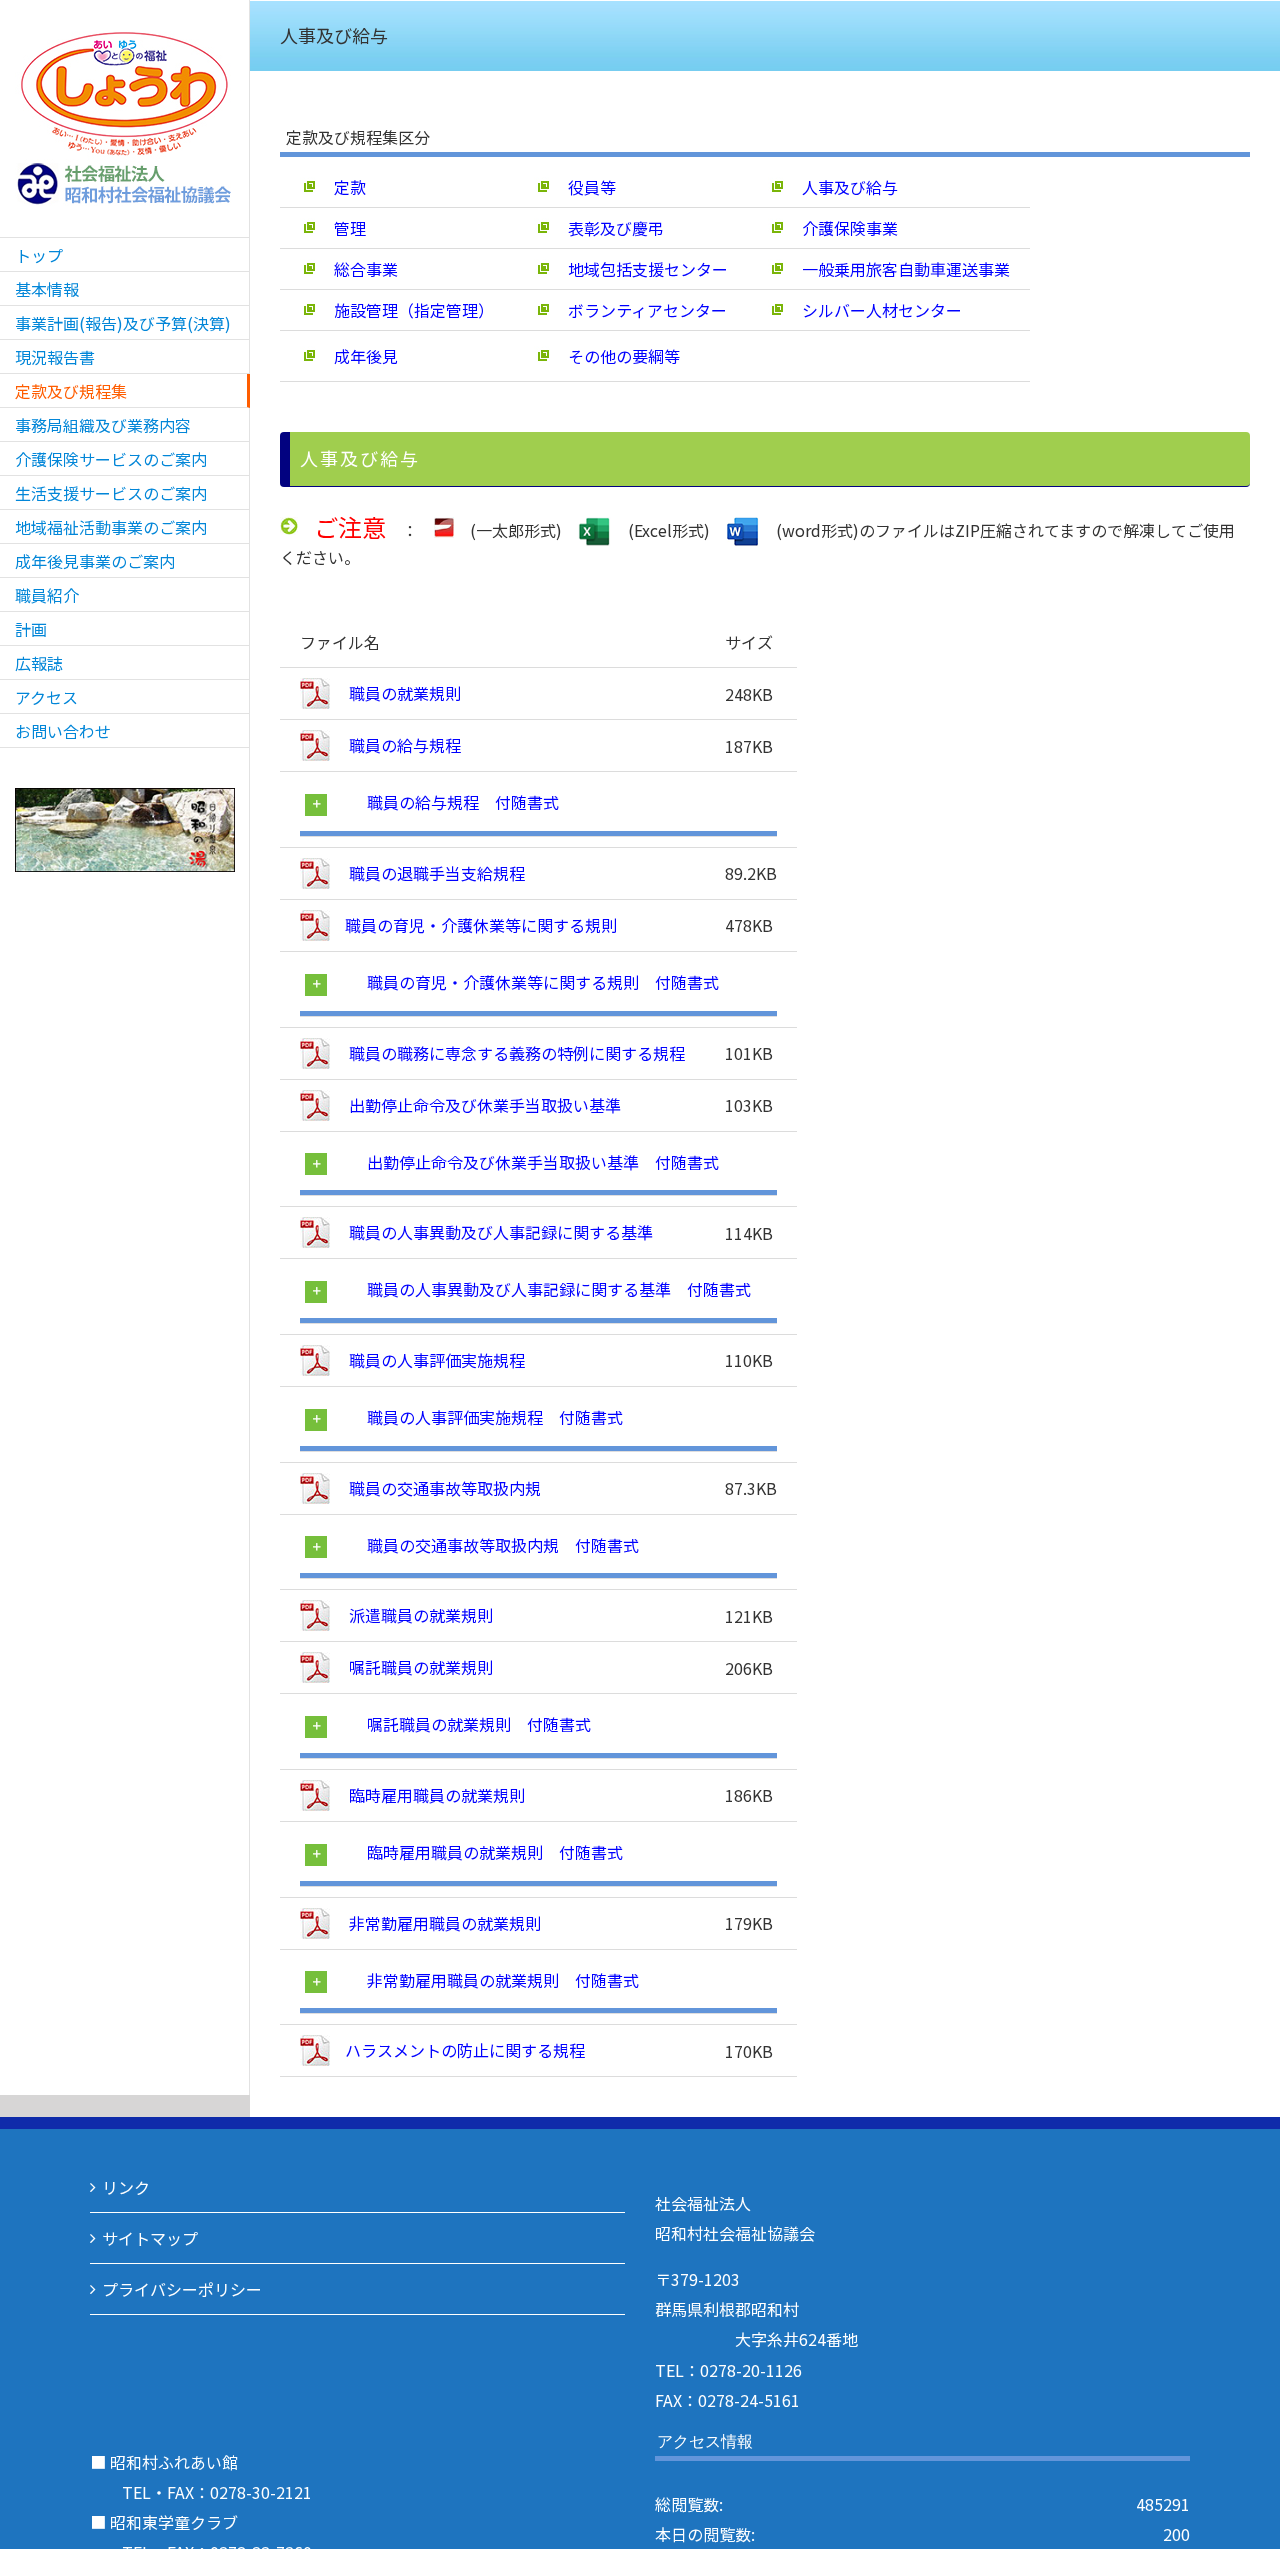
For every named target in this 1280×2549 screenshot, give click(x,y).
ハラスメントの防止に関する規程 (465, 2050)
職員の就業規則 (403, 693)
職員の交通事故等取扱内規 (443, 1488)
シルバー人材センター (874, 310)
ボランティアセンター (639, 310)
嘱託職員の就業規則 (419, 1667)
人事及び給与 (842, 187)
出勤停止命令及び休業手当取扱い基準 (483, 1105)
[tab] (539, 804)
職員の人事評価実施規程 (435, 1360)
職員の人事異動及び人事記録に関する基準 (499, 1232)
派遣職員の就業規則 (419, 1615)
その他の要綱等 (616, 356)
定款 (342, 187)
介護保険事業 (842, 228)
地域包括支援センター (640, 269)
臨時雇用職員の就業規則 (435, 1795)
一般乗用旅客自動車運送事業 (898, 269)
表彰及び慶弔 (608, 228)
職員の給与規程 (403, 745)
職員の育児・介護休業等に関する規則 (481, 925)
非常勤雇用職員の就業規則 (443, 1923)
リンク (126, 2187)
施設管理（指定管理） (406, 310)
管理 (342, 228)
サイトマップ (150, 2238)
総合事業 (358, 269)
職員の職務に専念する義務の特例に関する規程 (515, 1053)
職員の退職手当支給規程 (435, 873)
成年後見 (358, 356)
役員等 (584, 187)
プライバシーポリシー (182, 2289)
